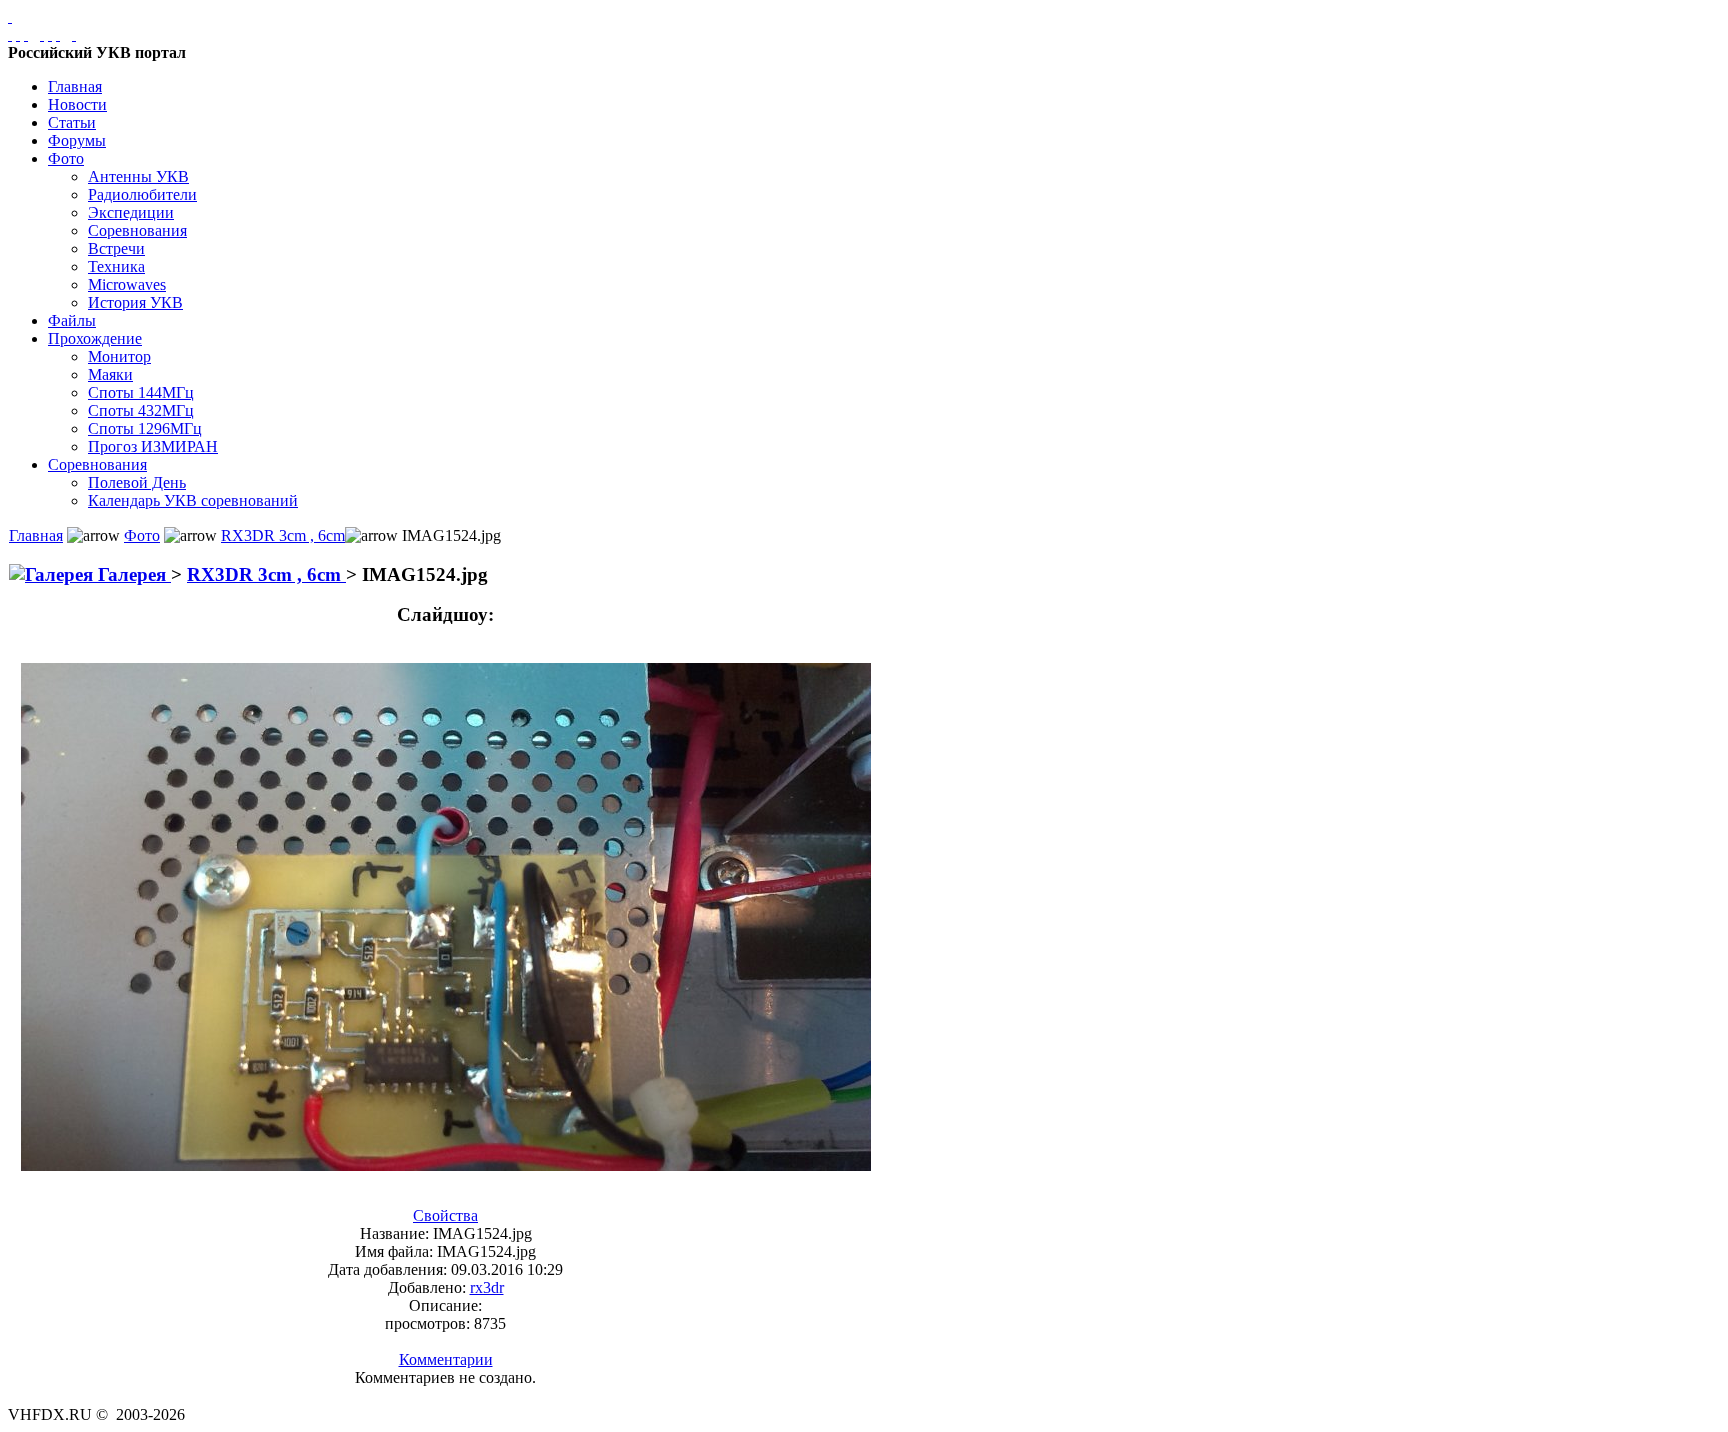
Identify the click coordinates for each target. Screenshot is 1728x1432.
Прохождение (95, 338)
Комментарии (446, 1359)
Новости (77, 104)
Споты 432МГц (141, 410)
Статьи (72, 122)
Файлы (72, 320)
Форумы (77, 140)
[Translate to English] (74, 34)
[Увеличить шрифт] (42, 34)
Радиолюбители (142, 194)
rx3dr (487, 1287)
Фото (66, 158)
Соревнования (137, 230)
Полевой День (137, 482)
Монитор (119, 356)
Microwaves (127, 284)
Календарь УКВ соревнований (193, 500)
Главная (75, 86)
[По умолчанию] (50, 34)
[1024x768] (18, 34)
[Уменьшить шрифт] (58, 34)
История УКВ (135, 302)
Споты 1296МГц (145, 428)
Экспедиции (131, 212)
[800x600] (26, 34)
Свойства (445, 1215)
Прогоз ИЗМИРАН (153, 446)
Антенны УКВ (138, 176)
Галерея (132, 574)
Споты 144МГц (141, 392)
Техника (116, 266)
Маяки (110, 374)
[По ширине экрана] (10, 34)
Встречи (116, 248)
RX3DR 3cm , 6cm (283, 535)
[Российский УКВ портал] (10, 16)
